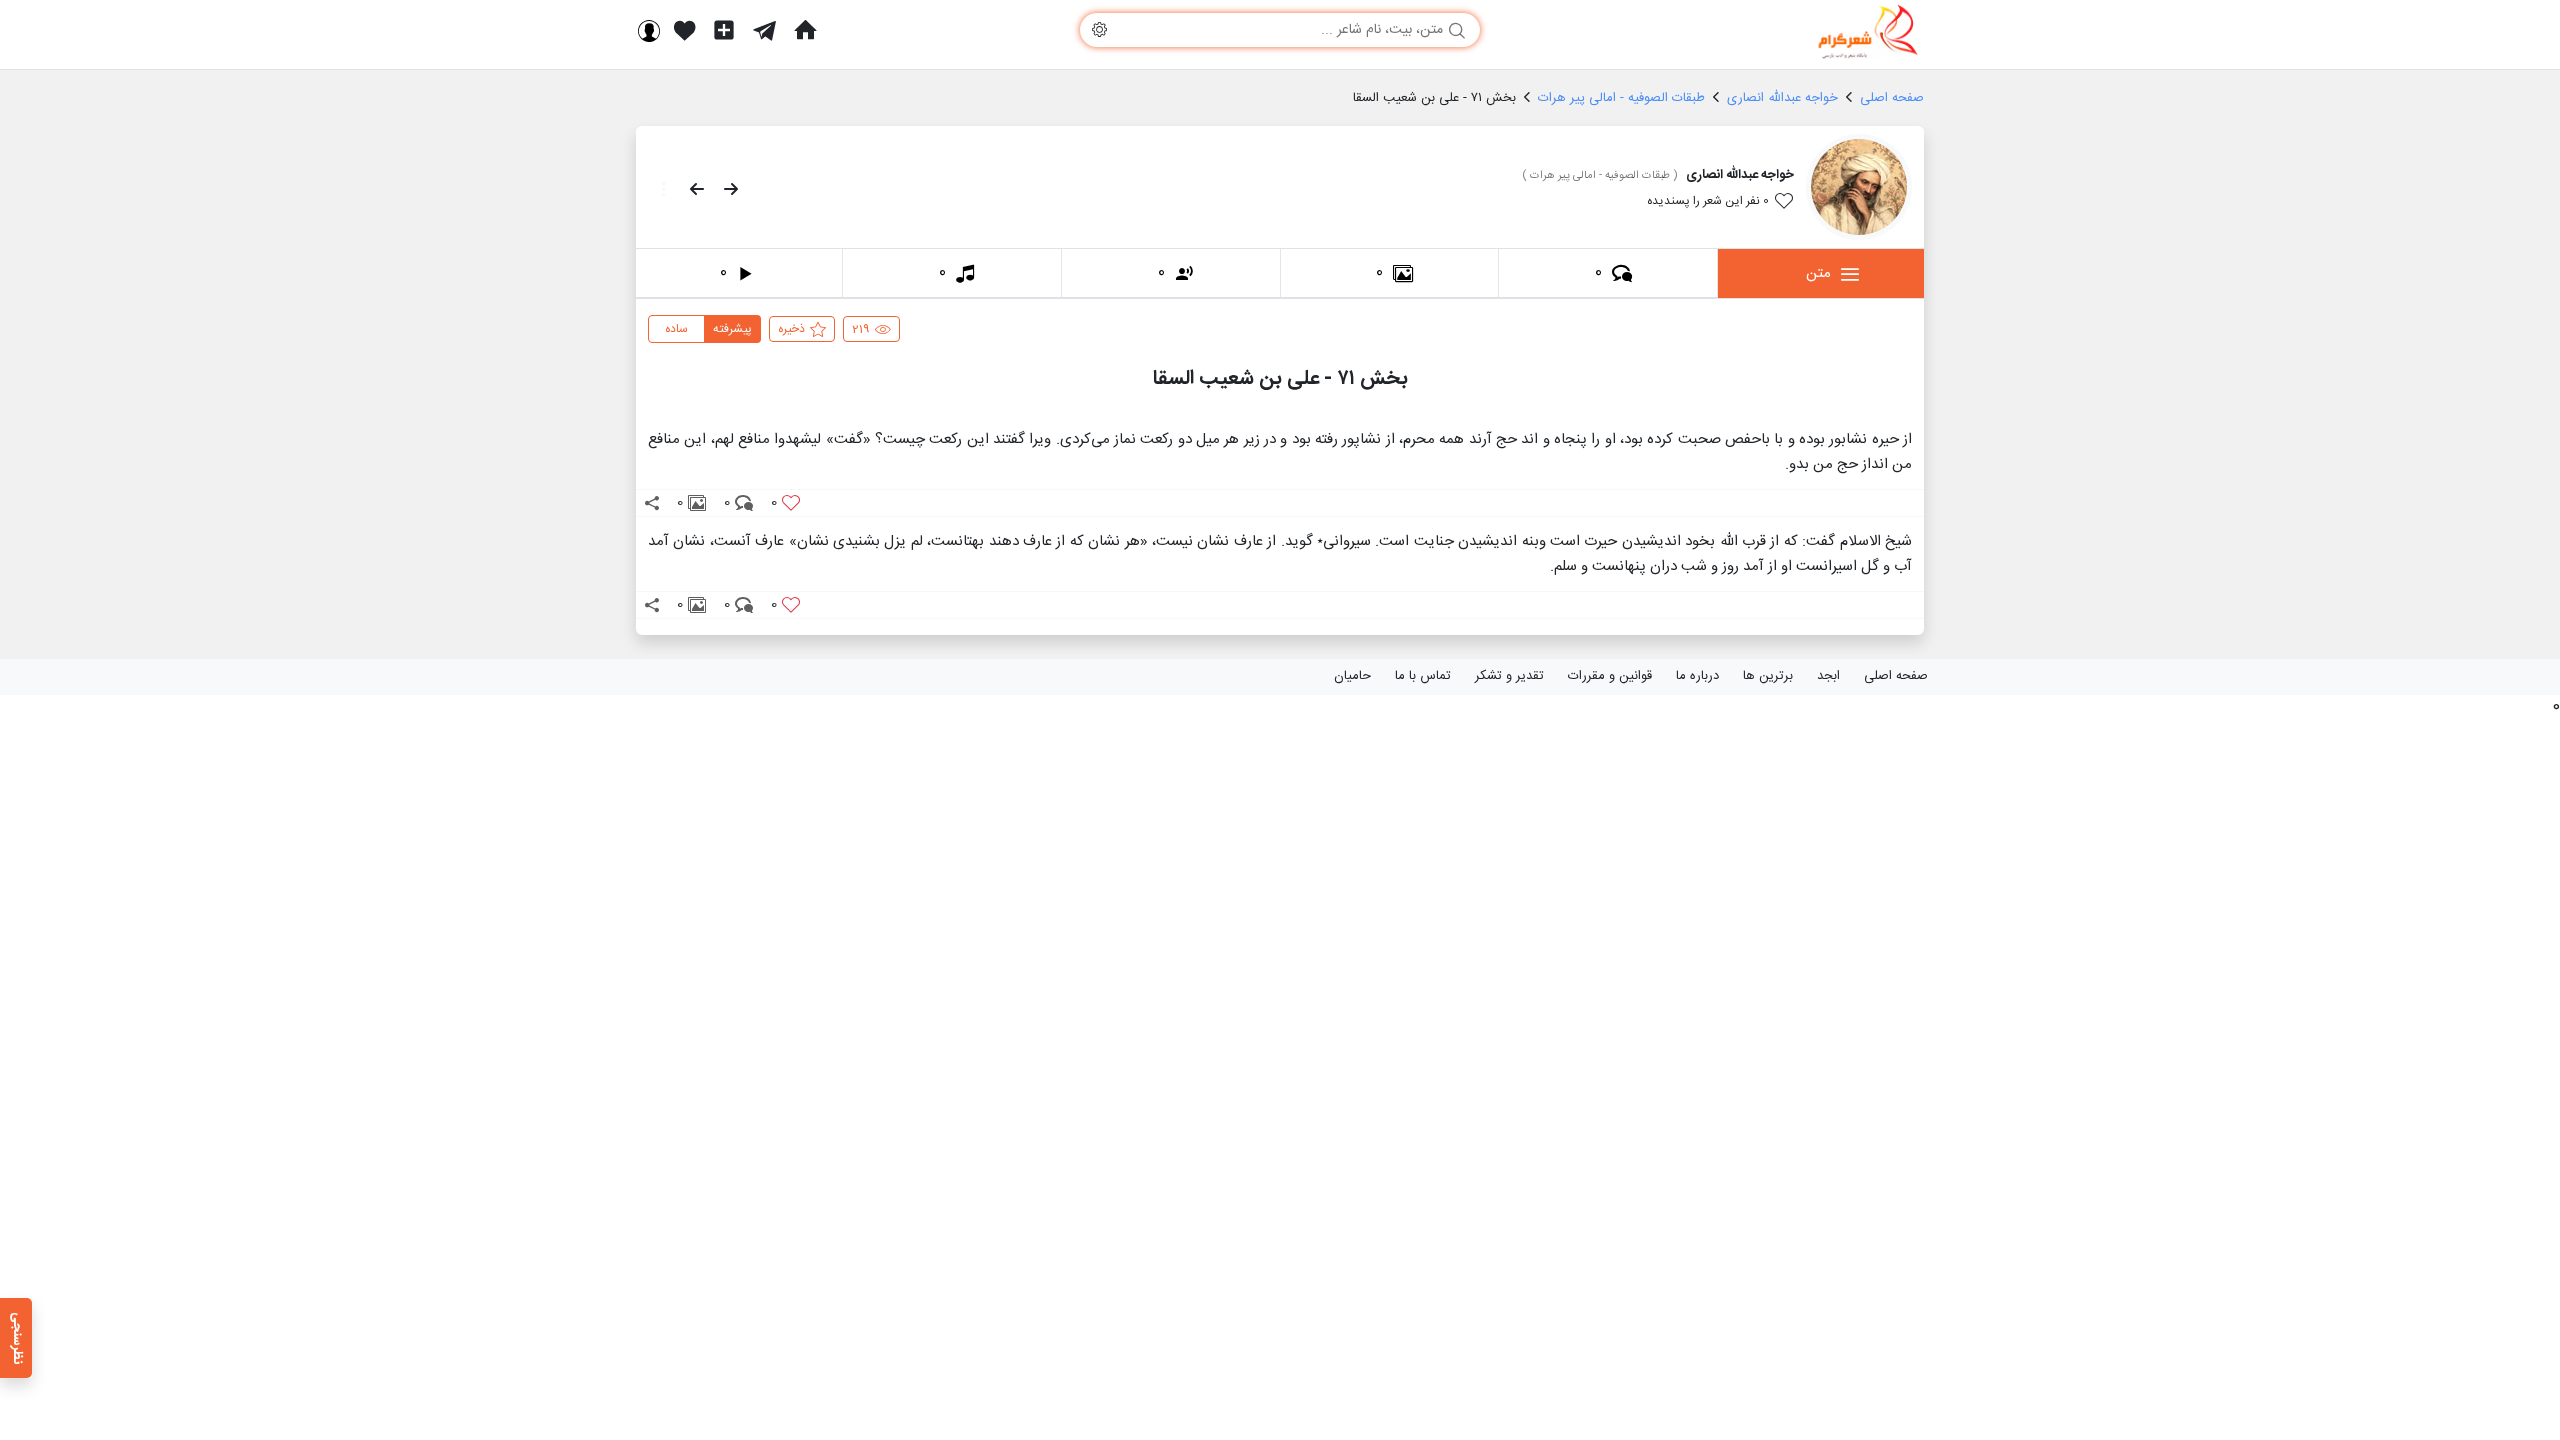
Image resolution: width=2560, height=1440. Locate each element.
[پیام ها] (764, 30)
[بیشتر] (658, 189)
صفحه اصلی (1896, 676)
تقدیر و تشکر (1509, 676)
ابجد (1828, 676)
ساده (676, 329)
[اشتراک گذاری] (652, 503)
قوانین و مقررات (1610, 676)
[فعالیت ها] (685, 30)
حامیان (1352, 676)
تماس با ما (1423, 676)
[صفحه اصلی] (805, 30)
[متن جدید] (724, 30)
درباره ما (1697, 676)
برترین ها (1768, 676)
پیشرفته (732, 329)
